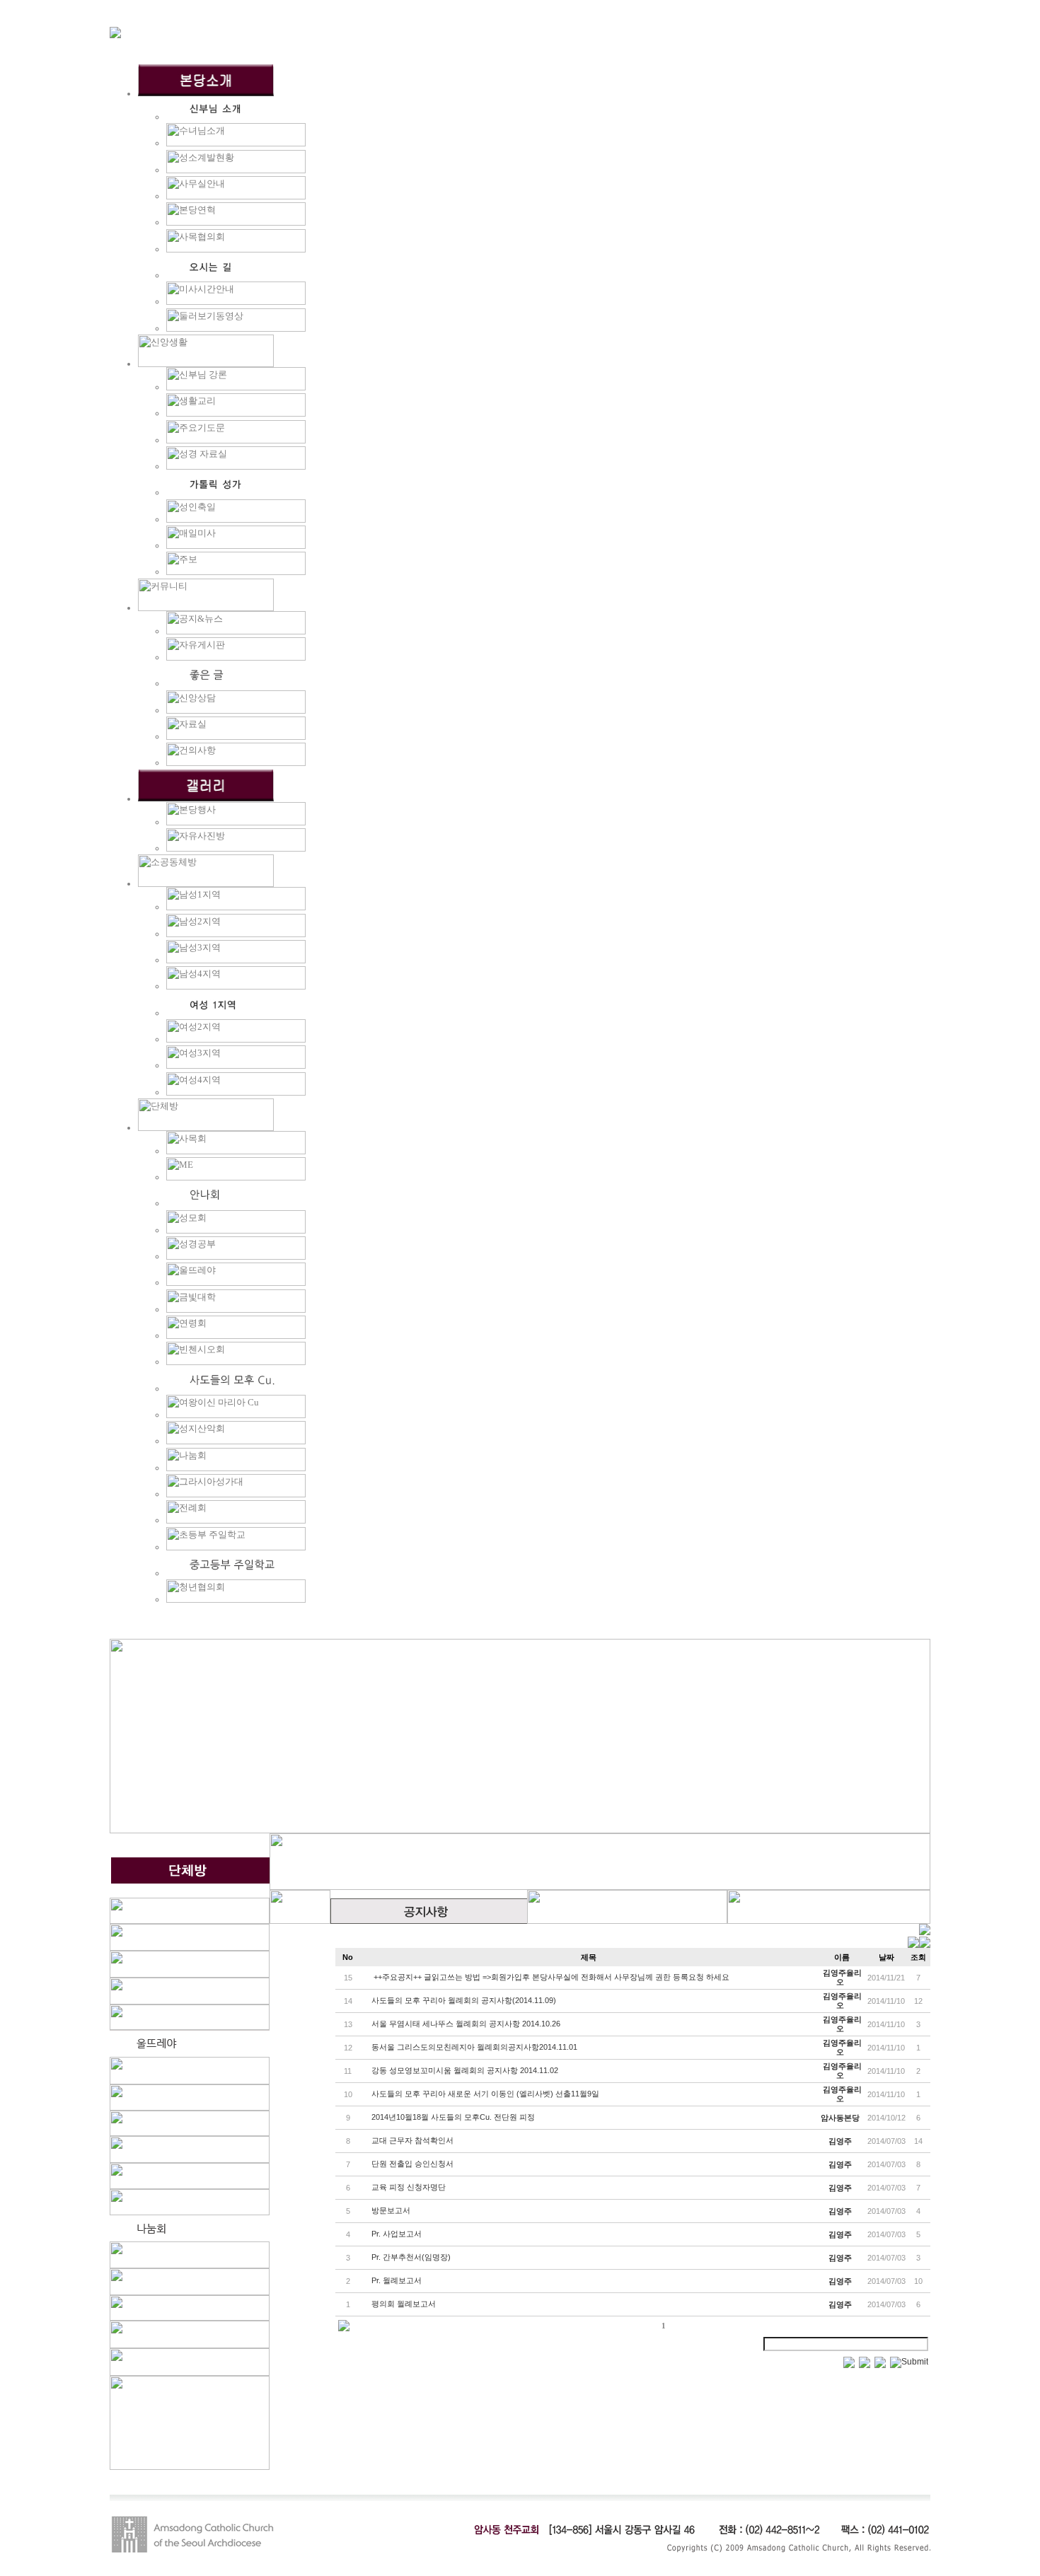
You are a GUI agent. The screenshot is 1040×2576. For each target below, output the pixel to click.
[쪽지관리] (919, 1945)
